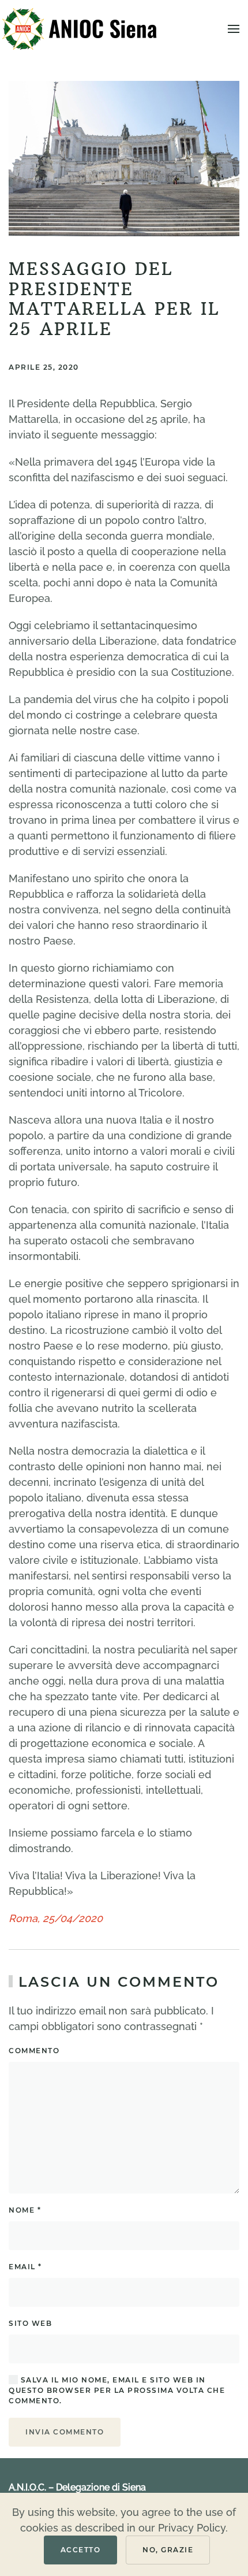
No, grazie (168, 2550)
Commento (34, 2051)
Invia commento (65, 2432)
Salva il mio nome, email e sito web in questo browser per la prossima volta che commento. (117, 2390)
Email (25, 2267)
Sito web (30, 2323)
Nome (25, 2210)
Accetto (81, 2550)
